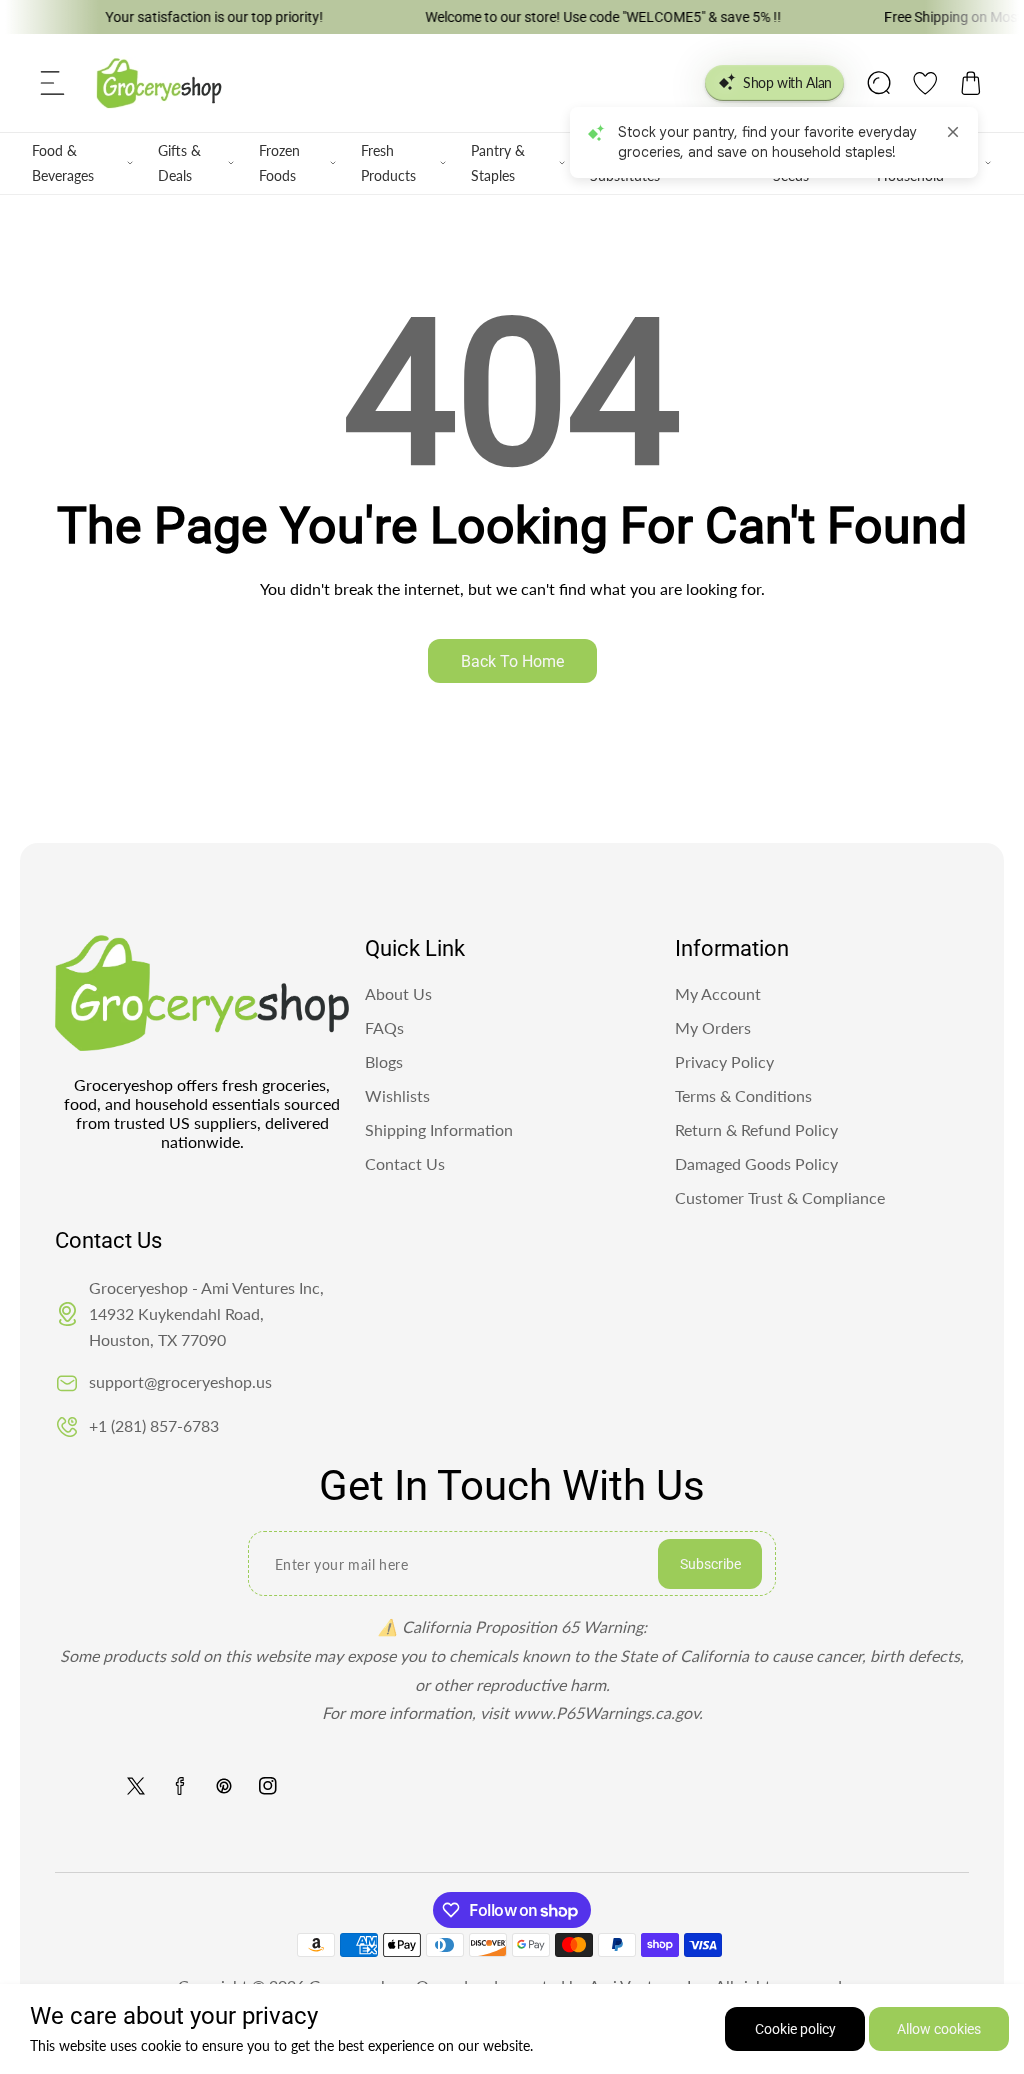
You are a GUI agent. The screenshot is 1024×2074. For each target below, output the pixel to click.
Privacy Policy (724, 1061)
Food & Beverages (63, 163)
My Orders (713, 1027)
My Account (718, 993)
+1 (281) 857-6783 (154, 1425)
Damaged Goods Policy (756, 1163)
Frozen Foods (279, 163)
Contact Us (405, 1163)
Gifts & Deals (179, 163)
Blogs (384, 1061)
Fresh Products (388, 163)
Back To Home (512, 661)
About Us (398, 993)
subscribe (710, 1564)
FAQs (384, 1027)
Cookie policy (795, 2029)
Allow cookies (939, 2029)
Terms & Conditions (743, 1095)
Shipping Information (439, 1129)
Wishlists (397, 1095)
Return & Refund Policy (756, 1129)
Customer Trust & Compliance (780, 1197)
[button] (53, 83)
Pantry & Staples (498, 163)
